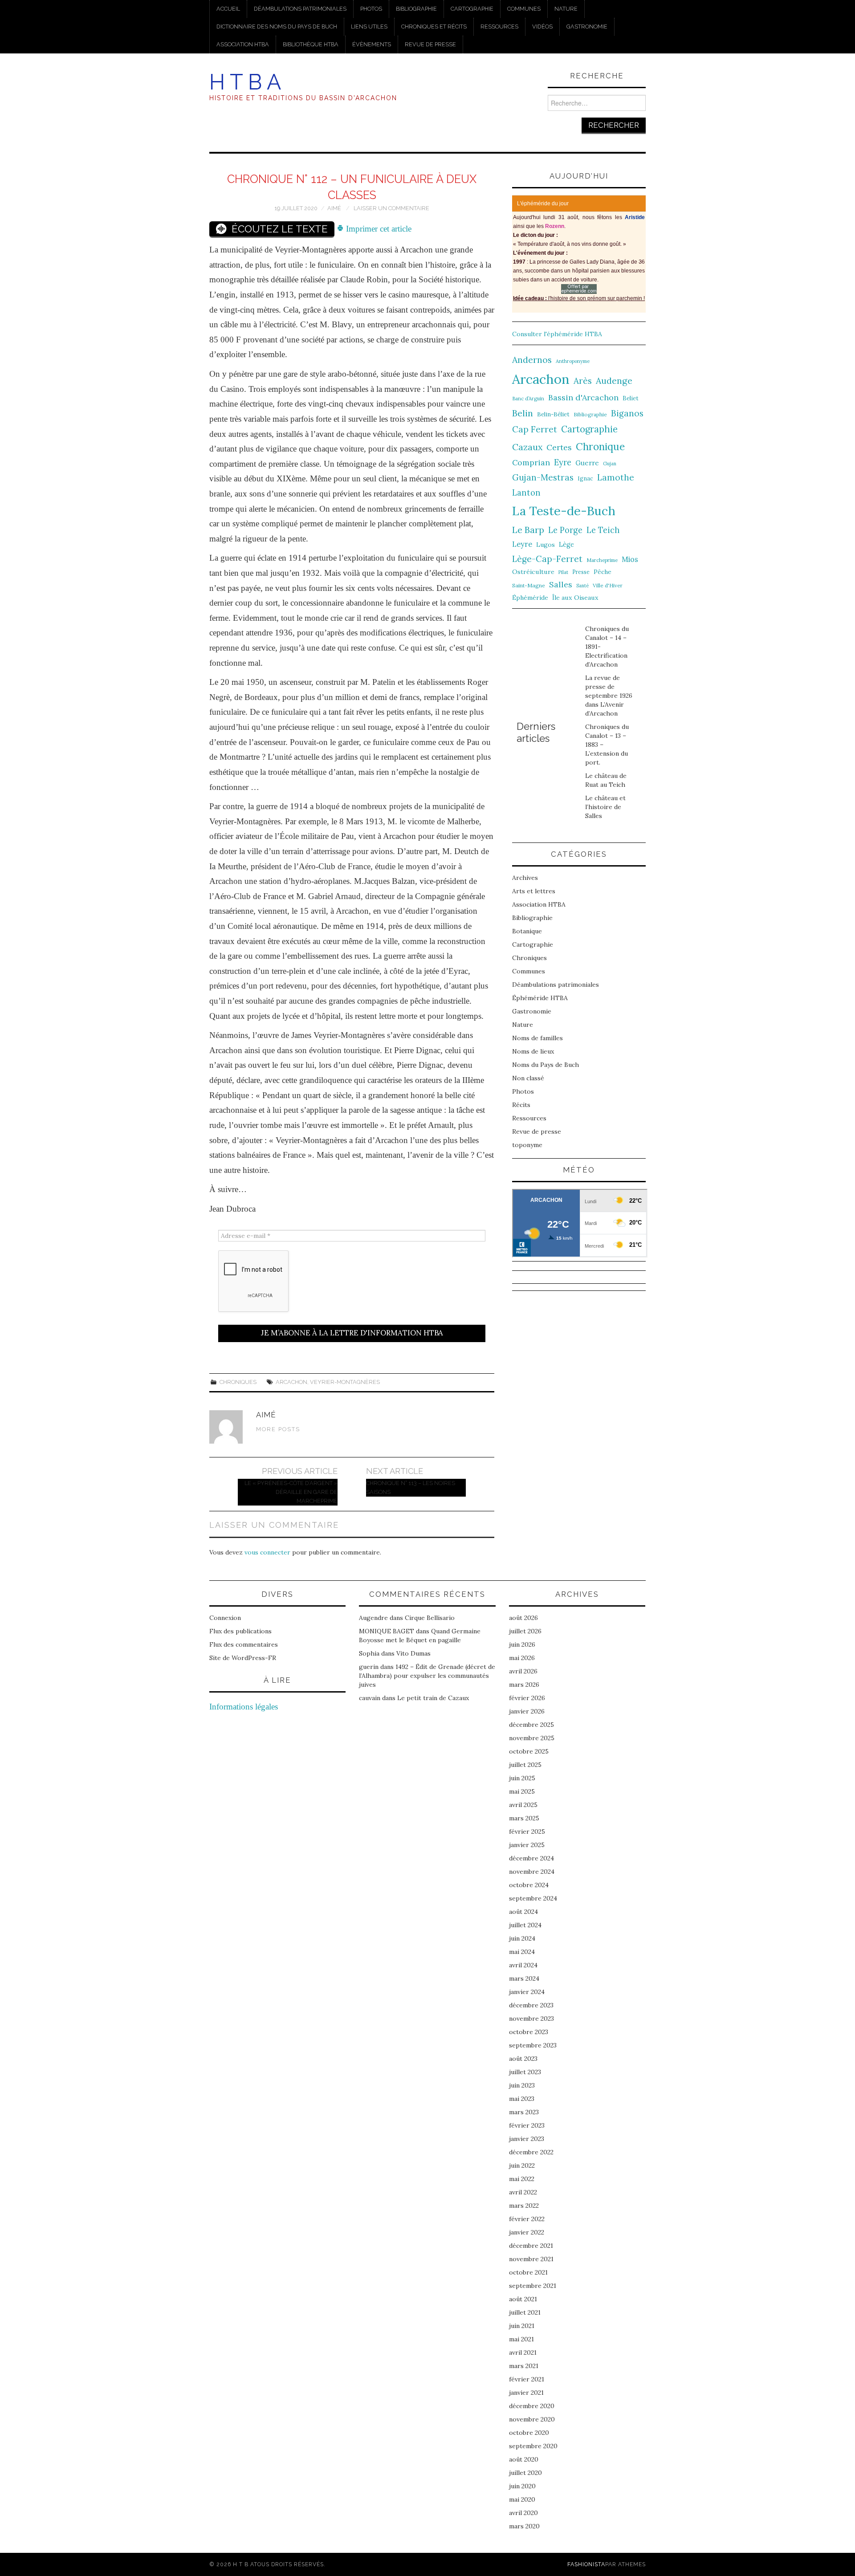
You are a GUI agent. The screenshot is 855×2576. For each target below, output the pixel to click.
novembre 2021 (531, 2259)
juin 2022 (522, 2165)
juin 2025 (522, 1778)
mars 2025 (524, 1818)
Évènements (372, 44)
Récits (521, 1105)
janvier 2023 (527, 2139)
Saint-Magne (529, 585)
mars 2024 (524, 1978)
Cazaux (527, 447)
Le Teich (603, 530)
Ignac (585, 478)
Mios (630, 559)
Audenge (614, 380)
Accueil (228, 9)
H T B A (245, 82)
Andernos (532, 360)
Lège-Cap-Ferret (547, 559)
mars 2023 (524, 2112)
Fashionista (586, 2564)
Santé (582, 586)
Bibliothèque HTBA (311, 44)
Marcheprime (602, 560)
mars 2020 (524, 2526)
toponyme (527, 1145)
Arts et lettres (534, 891)
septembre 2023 (533, 2045)
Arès (583, 381)
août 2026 (523, 1618)
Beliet (631, 398)
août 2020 (524, 2459)
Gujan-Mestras (543, 477)
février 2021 (527, 2379)
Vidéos (542, 26)
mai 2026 (522, 1658)
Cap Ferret (535, 429)
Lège (566, 544)
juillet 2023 (525, 2072)
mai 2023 (522, 2099)
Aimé (334, 208)
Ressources (499, 26)
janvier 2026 (527, 1711)
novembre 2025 (532, 1738)
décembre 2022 (531, 2152)
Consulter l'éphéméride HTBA (557, 334)
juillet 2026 (525, 1631)
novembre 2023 (531, 2018)
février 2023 (527, 2125)
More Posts (278, 1429)
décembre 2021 (531, 2246)
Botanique (527, 931)
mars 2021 (524, 2366)
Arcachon (291, 1382)
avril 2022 (523, 2192)
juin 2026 (522, 1644)
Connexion (225, 1618)
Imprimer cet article (378, 229)
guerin (369, 1667)
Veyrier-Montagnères (345, 1382)
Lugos (546, 545)
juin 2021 (522, 2326)
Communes (524, 9)
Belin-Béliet (553, 414)
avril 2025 (523, 1805)
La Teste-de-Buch (564, 511)
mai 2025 (522, 1791)
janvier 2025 (527, 1845)
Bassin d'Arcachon (583, 397)
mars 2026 (524, 1685)
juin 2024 (522, 1938)
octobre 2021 (528, 2272)
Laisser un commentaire (391, 208)
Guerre (587, 463)
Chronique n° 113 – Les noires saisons (411, 1487)
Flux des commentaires (244, 1644)
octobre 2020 (529, 2433)
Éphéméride (530, 598)
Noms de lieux (533, 1051)
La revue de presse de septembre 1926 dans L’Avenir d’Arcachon (609, 696)
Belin (523, 413)
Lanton (526, 493)
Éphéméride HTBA (540, 998)
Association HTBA (243, 44)
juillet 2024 (525, 1925)
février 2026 (527, 1698)
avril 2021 (523, 2352)
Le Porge (565, 530)
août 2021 (523, 2299)
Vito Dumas (413, 1653)
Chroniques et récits (434, 26)
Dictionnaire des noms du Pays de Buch (277, 26)
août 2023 (523, 2059)
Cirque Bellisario (430, 1618)
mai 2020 (522, 2499)
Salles (561, 584)
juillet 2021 (525, 2312)
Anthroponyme (573, 361)
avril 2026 (523, 1671)
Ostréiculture (533, 572)
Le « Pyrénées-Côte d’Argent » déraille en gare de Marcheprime (291, 1492)
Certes (559, 447)
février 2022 (527, 2219)
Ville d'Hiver (608, 585)
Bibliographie (416, 9)
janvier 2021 (526, 2393)
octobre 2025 (529, 1751)
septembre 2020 (533, 2446)
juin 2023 (522, 2085)
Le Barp (528, 530)
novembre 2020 (532, 2419)
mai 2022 (522, 2179)
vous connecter (267, 1552)
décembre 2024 (531, 1858)
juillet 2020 (525, 2473)
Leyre (522, 544)
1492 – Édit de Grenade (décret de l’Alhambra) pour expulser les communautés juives (427, 1676)
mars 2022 (524, 2206)
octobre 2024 (529, 1885)
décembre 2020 (532, 2406)
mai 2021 (521, 2339)
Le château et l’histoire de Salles (605, 807)
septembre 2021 (533, 2286)
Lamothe (616, 477)
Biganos (627, 413)
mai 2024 (522, 1952)
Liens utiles (369, 26)
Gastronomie (587, 26)
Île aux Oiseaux (575, 598)
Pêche (603, 572)
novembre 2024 (532, 1872)
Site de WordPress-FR (243, 1658)
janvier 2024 (527, 1992)
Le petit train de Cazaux (433, 1698)
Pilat (563, 572)
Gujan (610, 464)
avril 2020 (523, 2513)
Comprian (531, 462)
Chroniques (238, 1382)
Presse (581, 572)
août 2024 (523, 1912)
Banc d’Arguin (528, 399)
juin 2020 (522, 2486)
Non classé (528, 1078)
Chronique (600, 446)
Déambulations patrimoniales (300, 9)
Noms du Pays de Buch (546, 1065)
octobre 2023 (529, 2032)
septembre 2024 (533, 1898)
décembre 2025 (531, 1725)
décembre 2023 (531, 2005)
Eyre (563, 462)
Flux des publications (240, 1631)
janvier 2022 (527, 2232)
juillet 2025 (525, 1765)
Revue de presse (430, 44)
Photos (371, 9)
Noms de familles (537, 1038)
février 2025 (527, 1831)
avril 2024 (523, 1965)
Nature (566, 9)
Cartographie (472, 9)
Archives (525, 878)
